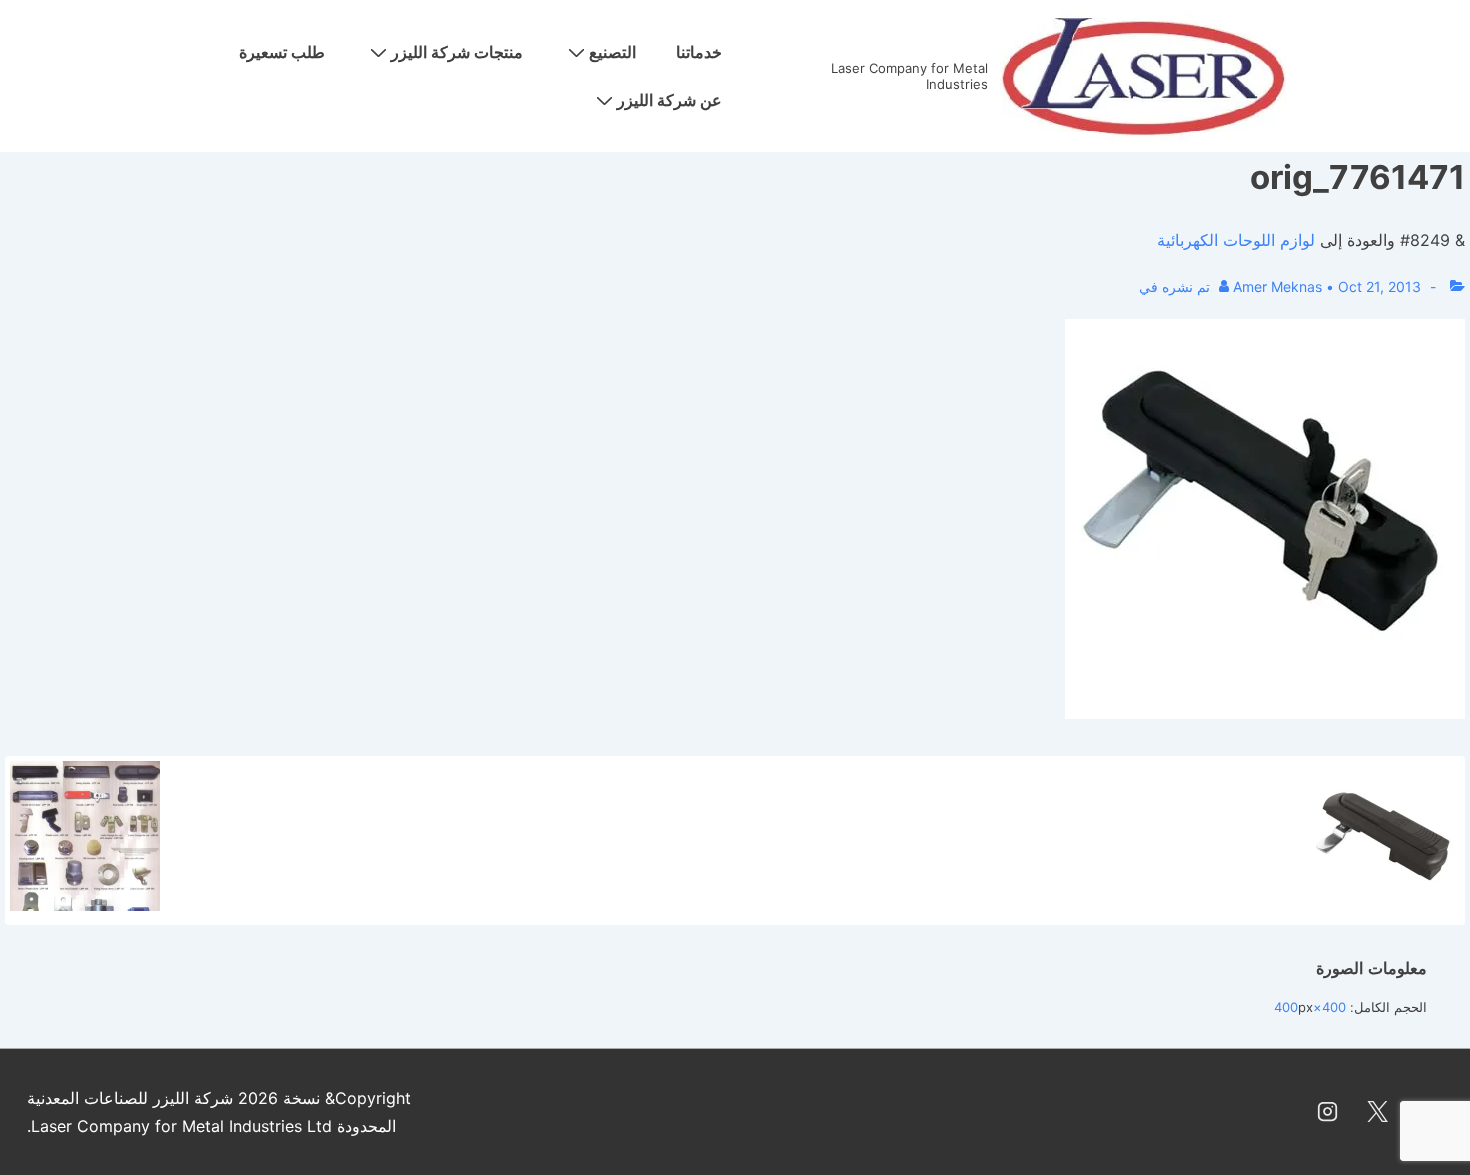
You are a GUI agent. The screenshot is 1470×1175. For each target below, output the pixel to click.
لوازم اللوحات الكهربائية (1236, 240)
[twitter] (1377, 1112)
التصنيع (612, 52)
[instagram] (1328, 1112)
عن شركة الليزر (669, 100)
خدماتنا (699, 52)
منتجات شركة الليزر (457, 52)
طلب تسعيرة (282, 52)
